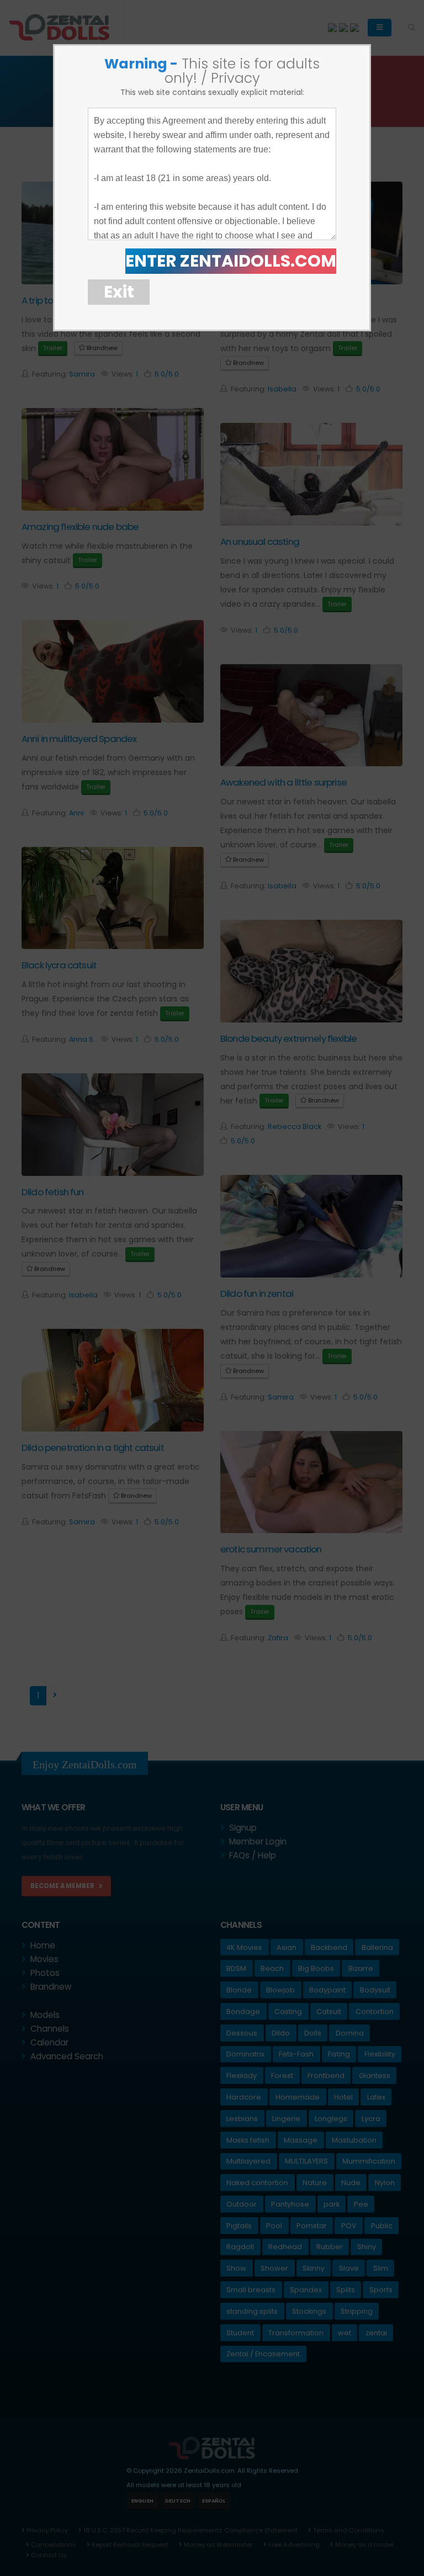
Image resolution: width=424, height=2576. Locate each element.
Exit (119, 292)
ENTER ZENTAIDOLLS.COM (231, 261)
